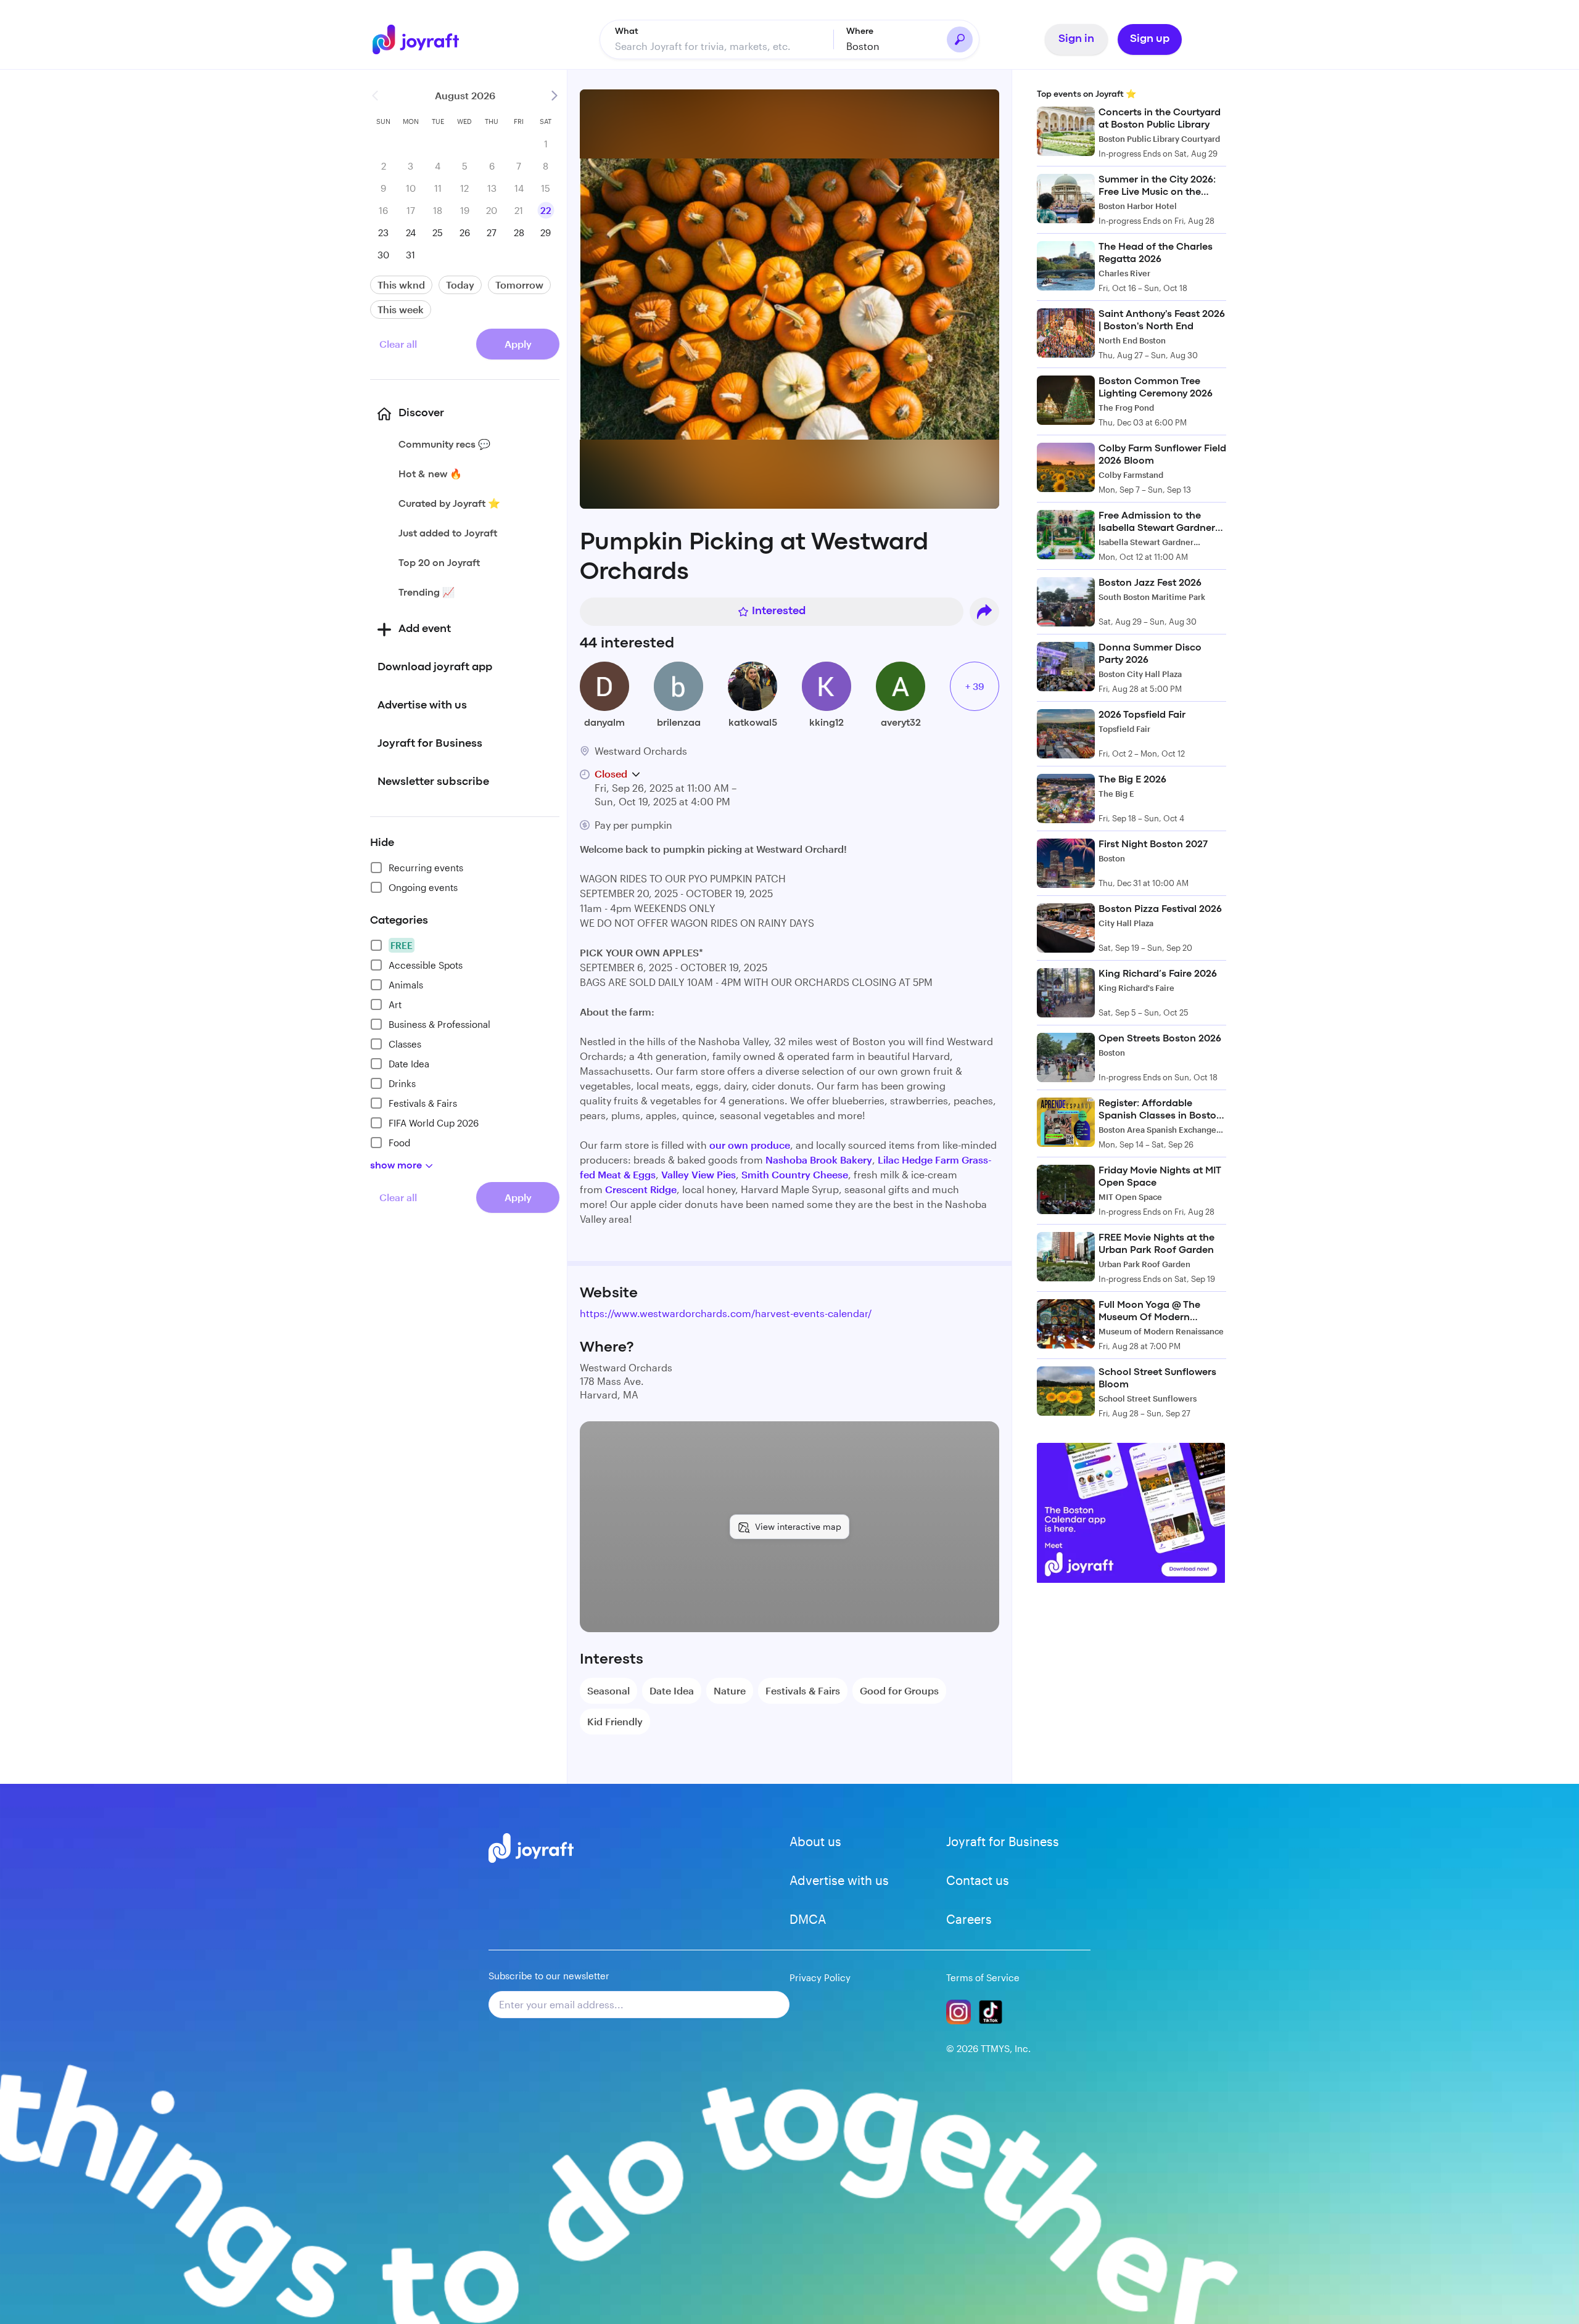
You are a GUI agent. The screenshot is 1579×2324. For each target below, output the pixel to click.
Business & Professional (439, 1024)
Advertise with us (839, 1880)
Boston (863, 46)
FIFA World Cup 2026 (434, 1123)
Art (395, 1004)
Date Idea (409, 1064)
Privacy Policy (820, 1977)
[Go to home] (423, 39)
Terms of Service (983, 1977)
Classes (405, 1044)
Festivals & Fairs (423, 1103)
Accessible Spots (426, 965)
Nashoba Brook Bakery (819, 1160)
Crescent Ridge (641, 1189)
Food (399, 1143)
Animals (406, 985)
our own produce (750, 1145)
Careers (969, 1919)
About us (815, 1841)
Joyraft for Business (1003, 1841)
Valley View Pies (699, 1174)
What (627, 31)
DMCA (808, 1919)
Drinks (402, 1083)
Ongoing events (423, 887)
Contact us (978, 1880)
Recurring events (426, 868)
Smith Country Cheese (795, 1174)
